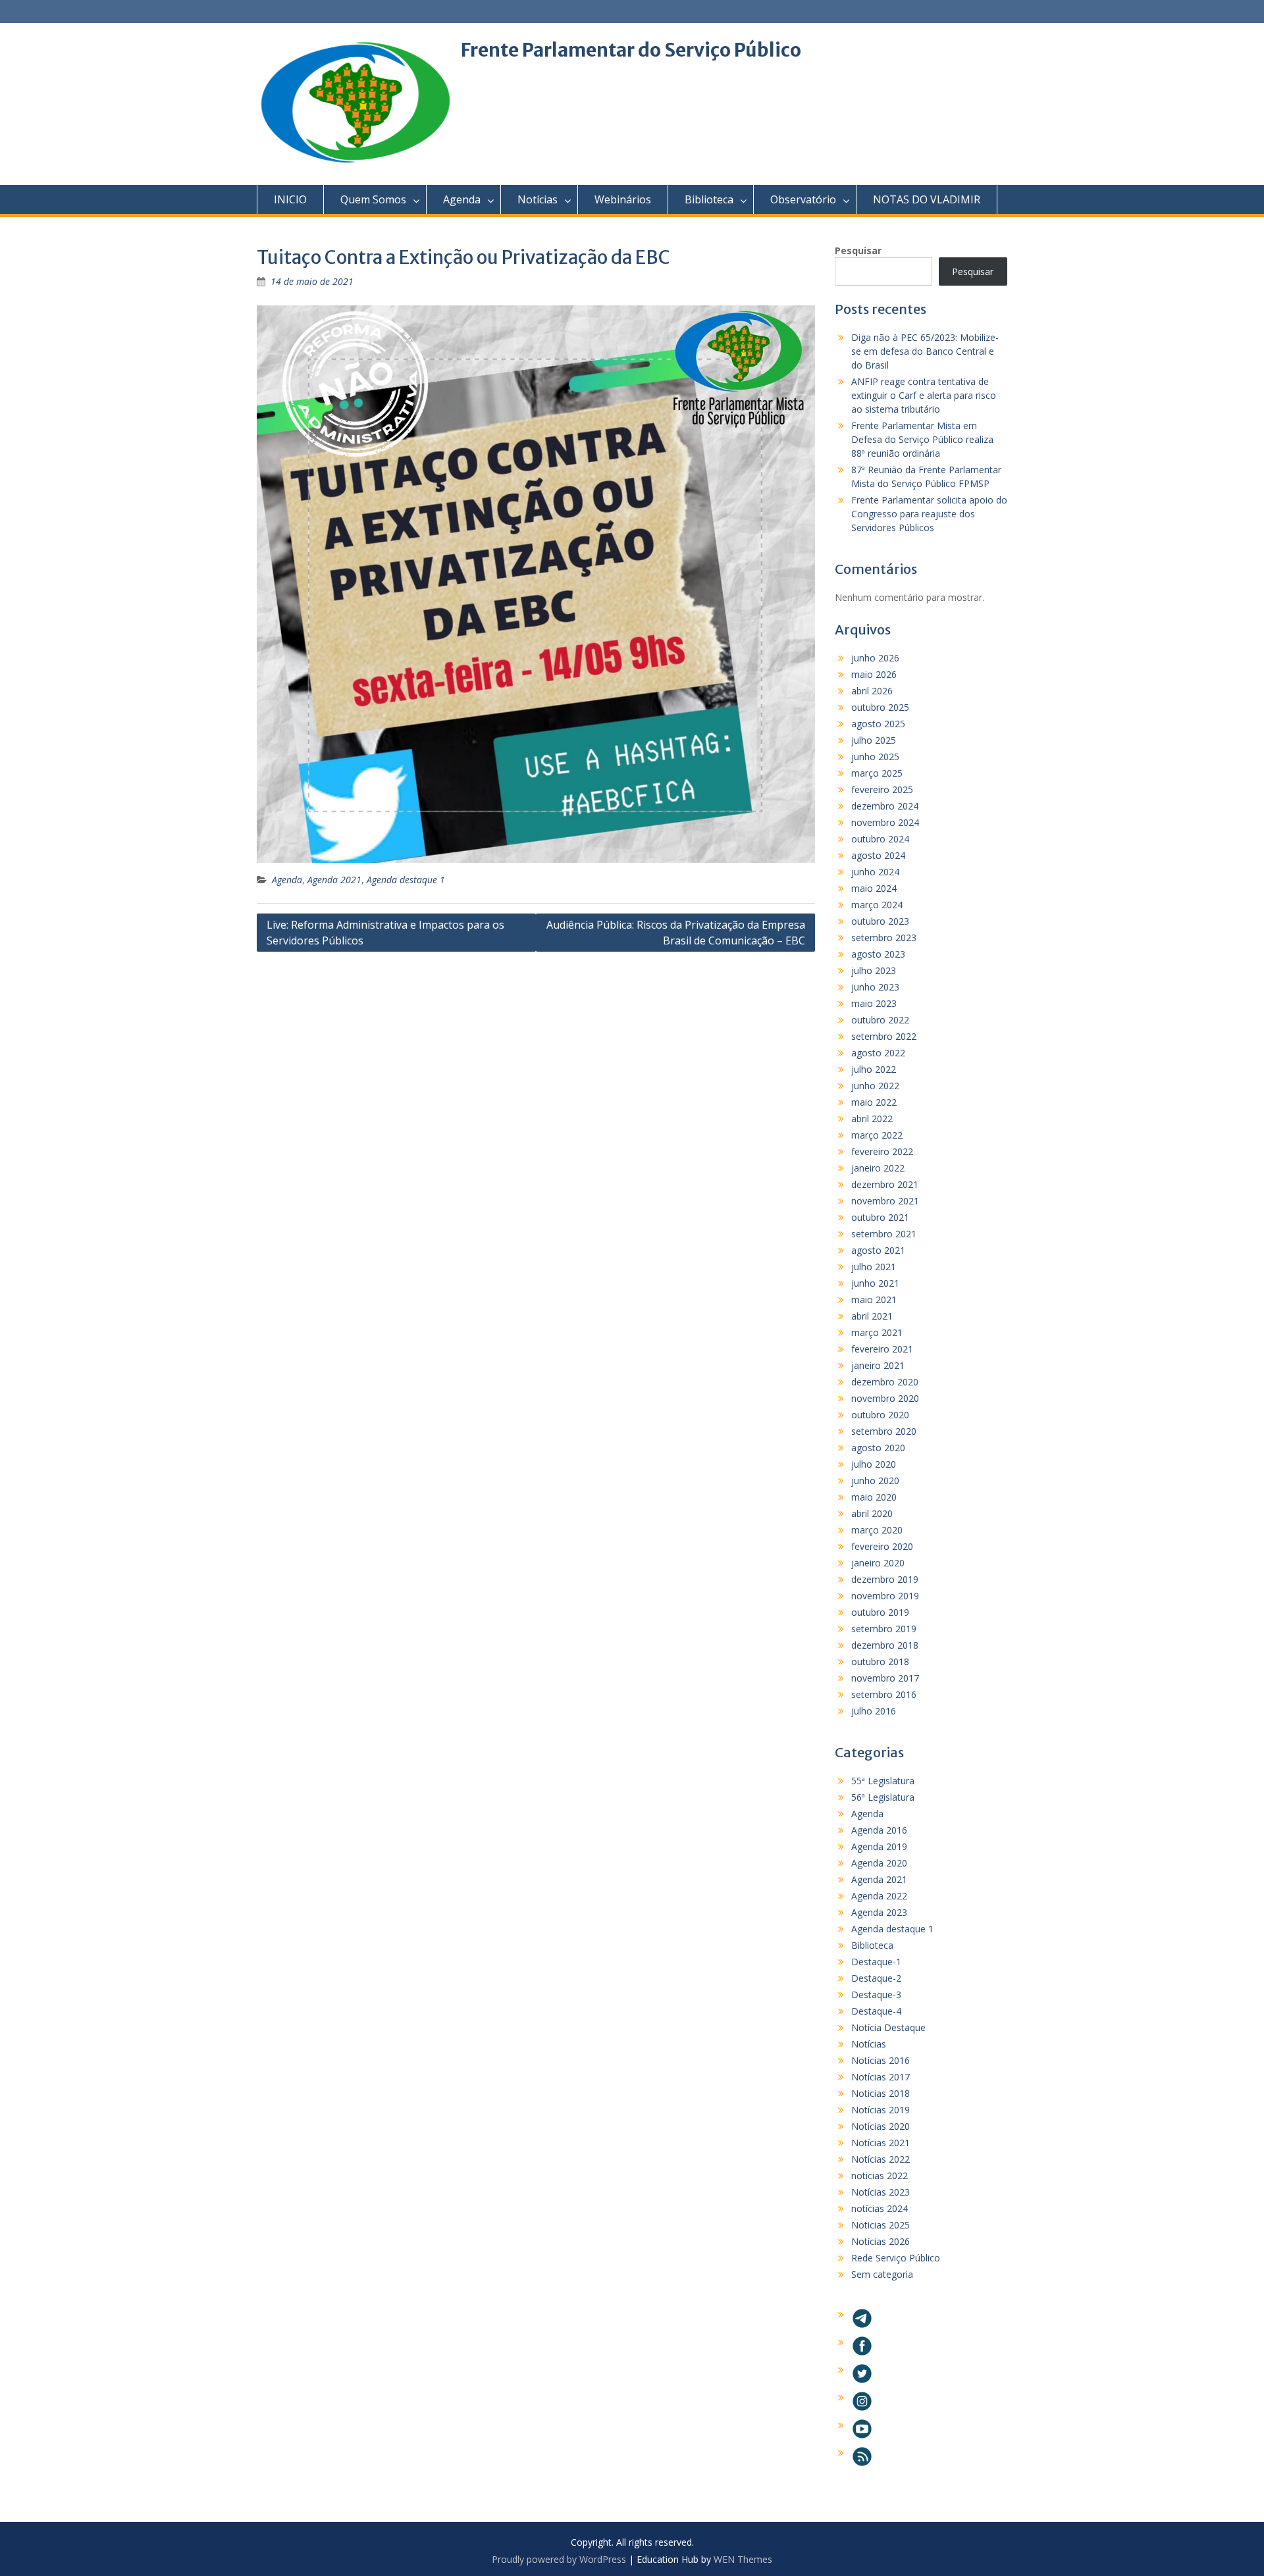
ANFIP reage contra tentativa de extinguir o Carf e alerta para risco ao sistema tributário (924, 395)
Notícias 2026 (881, 2241)
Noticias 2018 (881, 2093)
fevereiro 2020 (882, 1546)
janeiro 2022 (878, 1168)
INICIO (290, 199)
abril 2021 (872, 1316)
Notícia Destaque (888, 2027)
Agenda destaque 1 (406, 880)
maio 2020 (874, 1497)
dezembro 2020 (885, 1382)
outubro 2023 (880, 921)
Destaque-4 (876, 2011)
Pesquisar (858, 250)
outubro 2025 (880, 707)
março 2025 (877, 773)
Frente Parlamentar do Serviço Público (631, 50)
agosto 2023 (878, 954)
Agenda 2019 (879, 1846)
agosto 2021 (878, 1250)
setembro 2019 (884, 1629)
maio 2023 (874, 1003)
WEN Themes (743, 2559)
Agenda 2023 (879, 1912)
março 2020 (877, 1530)
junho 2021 (875, 1283)
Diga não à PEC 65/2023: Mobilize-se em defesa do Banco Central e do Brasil (925, 351)
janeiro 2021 (878, 1365)
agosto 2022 (878, 1053)
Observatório (803, 199)
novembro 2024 (885, 822)
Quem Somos (373, 199)
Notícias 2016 (881, 2060)
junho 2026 (875, 658)
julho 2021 (874, 1267)
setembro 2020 (884, 1431)
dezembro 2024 (885, 806)
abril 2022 (872, 1119)
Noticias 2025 (881, 2225)
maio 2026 (874, 674)
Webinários (623, 199)
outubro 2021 (880, 1217)
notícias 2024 (880, 2208)
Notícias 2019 (881, 2110)
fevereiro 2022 (882, 1151)
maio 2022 (874, 1102)
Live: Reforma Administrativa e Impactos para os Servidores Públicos (385, 933)
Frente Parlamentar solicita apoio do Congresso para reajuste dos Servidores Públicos (929, 514)
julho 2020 (874, 1464)
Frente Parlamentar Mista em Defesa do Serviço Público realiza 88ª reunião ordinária (922, 439)
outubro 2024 (880, 839)
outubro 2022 (880, 1020)
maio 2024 (874, 888)
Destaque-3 (876, 1995)
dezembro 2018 (885, 1645)
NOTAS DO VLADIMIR (927, 199)
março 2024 (877, 905)
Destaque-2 (876, 1978)
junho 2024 (875, 872)
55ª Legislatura (883, 1781)
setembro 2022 (884, 1036)
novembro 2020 (885, 1398)
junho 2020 (875, 1481)
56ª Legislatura (883, 1797)
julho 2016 (874, 1711)
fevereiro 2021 (882, 1349)
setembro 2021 (884, 1234)
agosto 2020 (878, 1448)
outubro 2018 (880, 1662)
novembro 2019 (885, 1596)
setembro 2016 (884, 1694)
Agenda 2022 (879, 1896)
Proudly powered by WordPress (559, 2559)
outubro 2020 (880, 1415)
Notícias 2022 (881, 2159)
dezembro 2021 (885, 1184)
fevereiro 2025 (882, 789)
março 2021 (877, 1332)
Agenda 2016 (879, 1830)
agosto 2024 (878, 855)
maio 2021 (874, 1300)
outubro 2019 (880, 1612)
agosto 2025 (878, 724)
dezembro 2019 (885, 1579)
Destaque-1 (876, 1962)
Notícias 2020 (881, 2126)
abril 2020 (872, 1513)
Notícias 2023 (881, 2192)
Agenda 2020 (879, 1863)
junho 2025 (875, 757)
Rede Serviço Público (896, 2258)
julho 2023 (874, 970)
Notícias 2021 (881, 2143)
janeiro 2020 (878, 1563)
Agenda (462, 199)
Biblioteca (709, 199)
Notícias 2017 (881, 2077)
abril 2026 (872, 691)
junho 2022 (875, 1086)
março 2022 (877, 1135)
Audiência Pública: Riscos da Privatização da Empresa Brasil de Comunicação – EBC (676, 933)
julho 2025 (874, 740)
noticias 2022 (880, 2176)
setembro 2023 (884, 938)
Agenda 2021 (334, 880)
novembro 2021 (885, 1201)
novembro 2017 (885, 1678)
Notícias (538, 199)
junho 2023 (875, 987)
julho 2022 (874, 1069)
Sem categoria (882, 2274)
